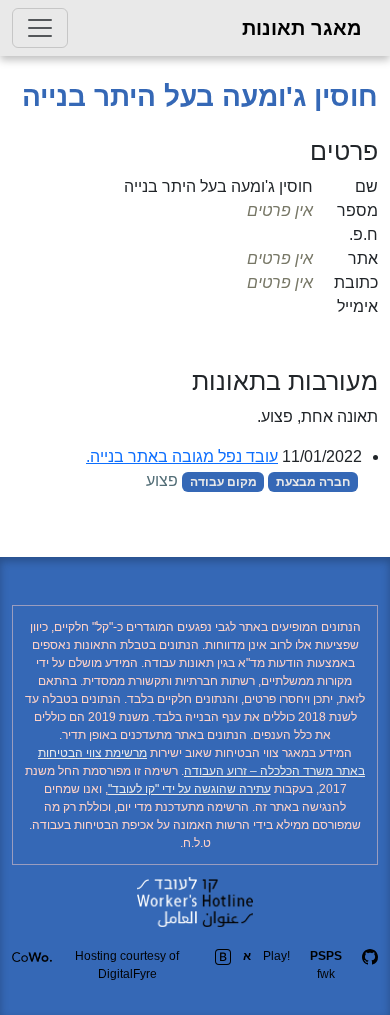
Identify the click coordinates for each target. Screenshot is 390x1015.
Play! (276, 956)
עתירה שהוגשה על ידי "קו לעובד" (189, 789)
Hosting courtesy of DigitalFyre (127, 965)
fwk (326, 965)
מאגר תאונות (302, 28)
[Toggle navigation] (40, 28)
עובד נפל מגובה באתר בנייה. (182, 456)
